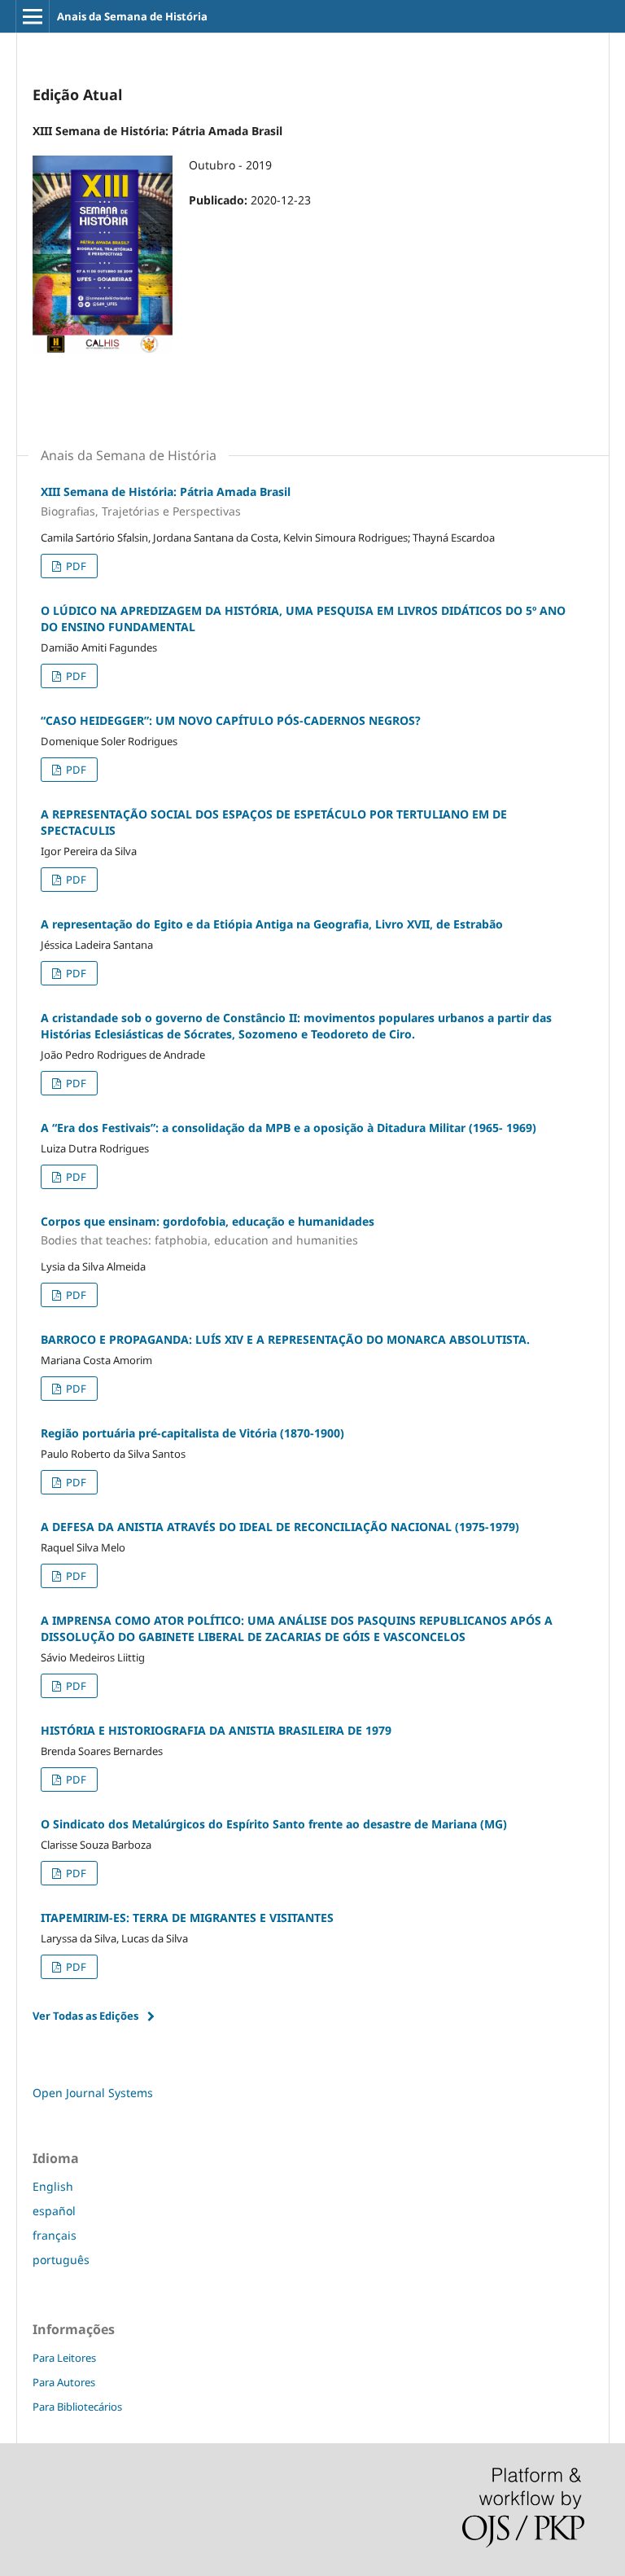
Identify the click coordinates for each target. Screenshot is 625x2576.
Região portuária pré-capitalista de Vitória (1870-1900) (192, 1433)
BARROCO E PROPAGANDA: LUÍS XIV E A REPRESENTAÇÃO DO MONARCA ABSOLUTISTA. (285, 1339)
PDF (75, 566)
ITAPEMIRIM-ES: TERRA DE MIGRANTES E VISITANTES (187, 1918)
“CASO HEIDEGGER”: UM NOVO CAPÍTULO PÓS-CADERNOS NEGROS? (231, 720)
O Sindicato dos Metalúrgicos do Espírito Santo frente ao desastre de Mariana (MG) (274, 1824)
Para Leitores (64, 2358)
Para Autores (64, 2382)
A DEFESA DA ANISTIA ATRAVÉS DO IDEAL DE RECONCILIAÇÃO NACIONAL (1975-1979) (280, 1527)
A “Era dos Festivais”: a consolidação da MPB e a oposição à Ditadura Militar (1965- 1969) (288, 1128)
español (54, 2211)
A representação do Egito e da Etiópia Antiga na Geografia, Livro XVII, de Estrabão (272, 924)
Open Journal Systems (93, 2093)
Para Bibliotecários (77, 2407)
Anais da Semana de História (132, 16)
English (53, 2186)
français (55, 2235)
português (61, 2260)
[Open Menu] (33, 16)
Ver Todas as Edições (85, 2016)
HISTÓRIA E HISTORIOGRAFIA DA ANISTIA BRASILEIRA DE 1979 (216, 1730)
